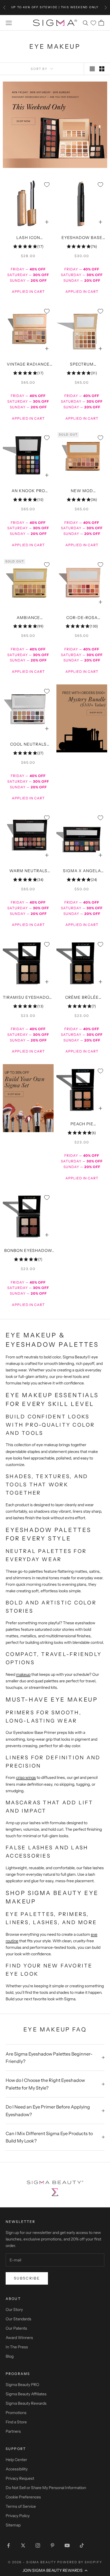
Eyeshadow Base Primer (82, 238)
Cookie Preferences (23, 2497)
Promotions (16, 2413)
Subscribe (27, 2278)
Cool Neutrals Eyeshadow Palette (28, 745)
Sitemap (13, 2525)
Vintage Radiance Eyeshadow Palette (28, 365)
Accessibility (17, 2469)
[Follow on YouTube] (67, 2545)
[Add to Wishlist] (47, 185)
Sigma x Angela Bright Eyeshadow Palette (82, 871)
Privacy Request (20, 2478)
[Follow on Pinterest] (52, 2545)
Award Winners (19, 2338)
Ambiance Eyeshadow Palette (28, 618)
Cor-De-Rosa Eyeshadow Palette (82, 618)
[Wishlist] (93, 23)
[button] (55, 2570)
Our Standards (18, 2319)
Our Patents (16, 2328)
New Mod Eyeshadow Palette (82, 491)
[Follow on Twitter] (23, 2545)
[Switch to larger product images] (92, 69)
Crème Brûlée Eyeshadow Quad (82, 998)
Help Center (16, 2460)
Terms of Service (21, 2506)
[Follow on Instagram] (38, 2545)
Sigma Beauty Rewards (26, 2403)
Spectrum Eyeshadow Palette (82, 365)
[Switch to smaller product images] (102, 69)
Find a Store (16, 2422)
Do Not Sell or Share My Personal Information (46, 2488)
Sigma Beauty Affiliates (26, 2394)
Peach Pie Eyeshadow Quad (82, 1124)
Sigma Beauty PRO (22, 2385)
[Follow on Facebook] (8, 2545)
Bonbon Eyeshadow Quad (28, 1251)
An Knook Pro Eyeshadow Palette (28, 491)
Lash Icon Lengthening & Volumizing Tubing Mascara (28, 238)
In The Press (17, 2347)
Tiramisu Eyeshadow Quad (28, 998)
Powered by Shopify (80, 2562)
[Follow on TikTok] (82, 2545)
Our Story (14, 2310)
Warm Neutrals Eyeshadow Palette (28, 871)
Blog (10, 2356)
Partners (13, 2431)
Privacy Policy (18, 2516)
